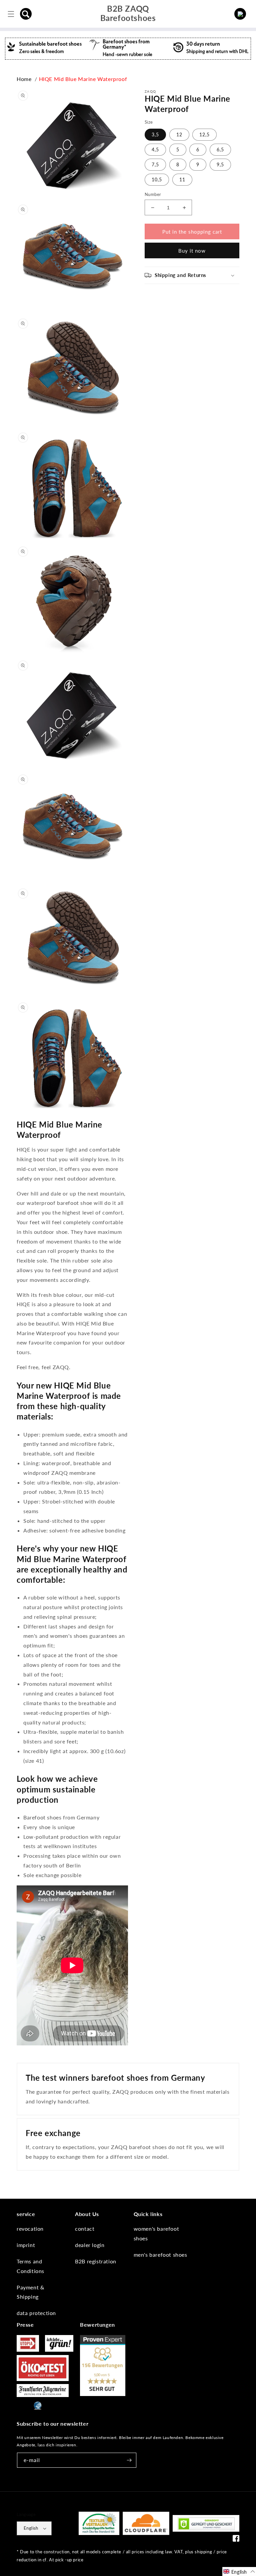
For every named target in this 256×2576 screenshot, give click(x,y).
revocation (30, 2229)
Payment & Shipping (30, 2292)
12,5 (204, 134)
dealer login (90, 2245)
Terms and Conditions (30, 2266)
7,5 (155, 164)
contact (85, 2229)
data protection (36, 2313)
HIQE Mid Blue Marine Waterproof (83, 79)
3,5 (155, 134)
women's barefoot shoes (156, 2233)
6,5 (220, 149)
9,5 (220, 164)
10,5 (157, 179)
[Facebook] (236, 2540)
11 (182, 179)
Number (153, 194)
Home (24, 79)
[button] (26, 14)
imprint (26, 2245)
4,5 (155, 149)
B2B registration (96, 2261)
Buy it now (192, 251)
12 (179, 134)
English (31, 2528)
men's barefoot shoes (160, 2255)
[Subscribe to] (129, 2460)
